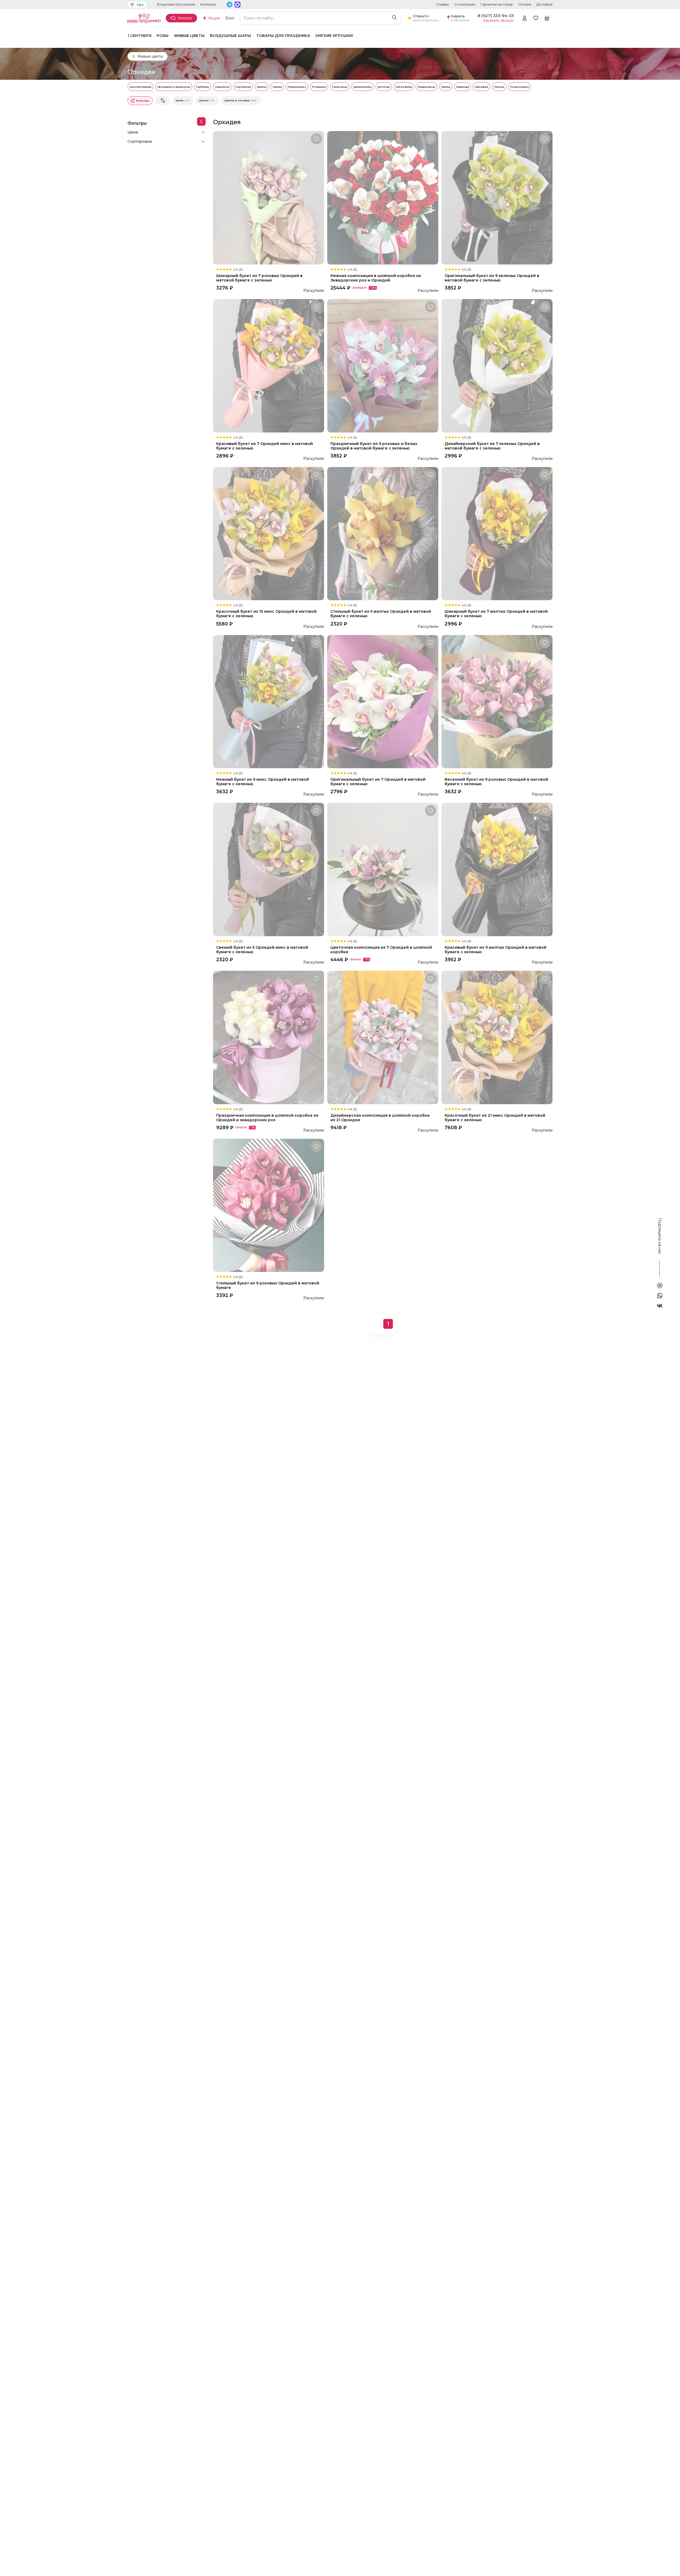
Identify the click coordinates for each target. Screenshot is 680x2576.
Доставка (544, 4)
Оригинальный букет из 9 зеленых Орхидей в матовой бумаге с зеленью (492, 278)
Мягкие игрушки (334, 36)
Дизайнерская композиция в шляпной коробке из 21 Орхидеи (380, 1118)
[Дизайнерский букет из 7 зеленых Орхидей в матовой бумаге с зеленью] (497, 366)
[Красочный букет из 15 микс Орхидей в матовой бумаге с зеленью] (269, 534)
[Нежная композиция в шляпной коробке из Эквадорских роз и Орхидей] (383, 198)
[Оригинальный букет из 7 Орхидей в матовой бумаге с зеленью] (383, 702)
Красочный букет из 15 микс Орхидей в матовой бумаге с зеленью (266, 614)
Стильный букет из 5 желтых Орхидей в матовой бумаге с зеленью (381, 614)
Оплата (525, 4)
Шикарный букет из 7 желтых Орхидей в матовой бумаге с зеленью (496, 614)
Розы (163, 36)
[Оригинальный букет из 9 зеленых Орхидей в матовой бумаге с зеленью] (497, 198)
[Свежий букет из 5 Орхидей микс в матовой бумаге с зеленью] (269, 869)
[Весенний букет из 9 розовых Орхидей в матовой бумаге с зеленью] (497, 702)
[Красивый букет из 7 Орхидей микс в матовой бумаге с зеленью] (269, 366)
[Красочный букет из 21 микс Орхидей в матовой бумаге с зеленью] (497, 1037)
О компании (465, 4)
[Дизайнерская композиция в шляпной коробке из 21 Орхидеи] (383, 1037)
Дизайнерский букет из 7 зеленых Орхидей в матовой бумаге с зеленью (492, 446)
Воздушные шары (230, 36)
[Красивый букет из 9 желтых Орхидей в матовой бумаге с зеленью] (497, 869)
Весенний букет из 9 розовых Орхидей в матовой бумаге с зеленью (496, 782)
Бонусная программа (176, 4)
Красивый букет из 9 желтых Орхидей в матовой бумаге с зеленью (496, 950)
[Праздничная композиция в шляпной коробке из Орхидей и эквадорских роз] (269, 1037)
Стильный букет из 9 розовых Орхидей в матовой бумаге (268, 1285)
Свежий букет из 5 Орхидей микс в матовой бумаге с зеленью (262, 950)
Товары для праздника (283, 36)
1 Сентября (139, 36)
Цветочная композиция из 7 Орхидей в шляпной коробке (381, 950)
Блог (230, 18)
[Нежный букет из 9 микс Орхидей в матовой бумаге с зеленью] (269, 702)
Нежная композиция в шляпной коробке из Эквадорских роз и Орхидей (376, 278)
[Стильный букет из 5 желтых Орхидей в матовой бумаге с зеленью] (383, 534)
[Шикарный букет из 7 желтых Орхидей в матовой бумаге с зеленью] (497, 534)
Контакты (208, 4)
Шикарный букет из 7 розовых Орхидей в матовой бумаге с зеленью (259, 278)
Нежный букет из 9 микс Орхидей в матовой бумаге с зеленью (263, 782)
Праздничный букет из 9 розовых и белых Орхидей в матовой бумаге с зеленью (374, 446)
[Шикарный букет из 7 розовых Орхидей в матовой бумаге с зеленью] (269, 198)
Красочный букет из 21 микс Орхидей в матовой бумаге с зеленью (495, 1118)
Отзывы (442, 4)
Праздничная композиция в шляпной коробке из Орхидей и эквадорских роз (267, 1118)
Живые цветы (189, 36)
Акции (214, 18)
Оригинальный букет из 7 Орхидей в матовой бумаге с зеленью (378, 782)
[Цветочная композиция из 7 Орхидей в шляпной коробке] (383, 869)
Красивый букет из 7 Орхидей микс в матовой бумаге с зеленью (265, 446)
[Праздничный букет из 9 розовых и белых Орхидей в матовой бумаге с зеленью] (383, 366)
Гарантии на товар (497, 4)
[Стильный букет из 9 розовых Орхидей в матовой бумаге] (269, 1205)
